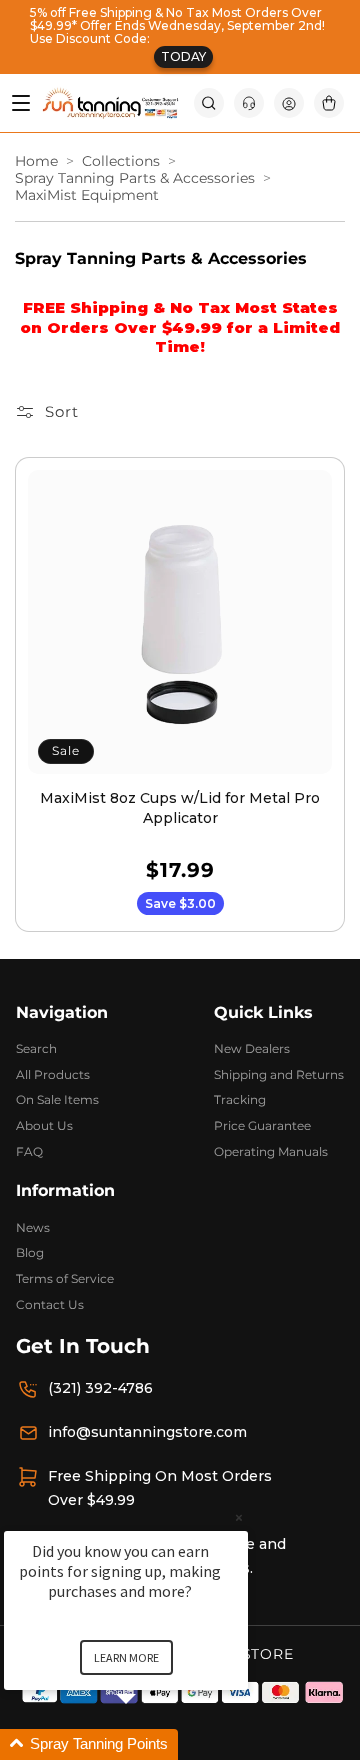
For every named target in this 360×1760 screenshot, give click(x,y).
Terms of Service (65, 1278)
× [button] (239, 1517)
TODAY (183, 56)
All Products (53, 1074)
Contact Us (50, 1304)
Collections (121, 161)
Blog (30, 1252)
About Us (44, 1125)
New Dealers (252, 1048)
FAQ (29, 1151)
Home (36, 161)
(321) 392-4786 (100, 1388)
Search (36, 1048)
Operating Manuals (271, 1151)
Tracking (240, 1099)
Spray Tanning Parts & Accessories (135, 178)
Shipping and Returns (279, 1074)
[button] (209, 103)
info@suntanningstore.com (147, 1432)
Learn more (126, 1657)
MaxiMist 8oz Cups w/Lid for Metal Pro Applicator (180, 808)
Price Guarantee (262, 1125)
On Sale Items (57, 1099)
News (33, 1227)
